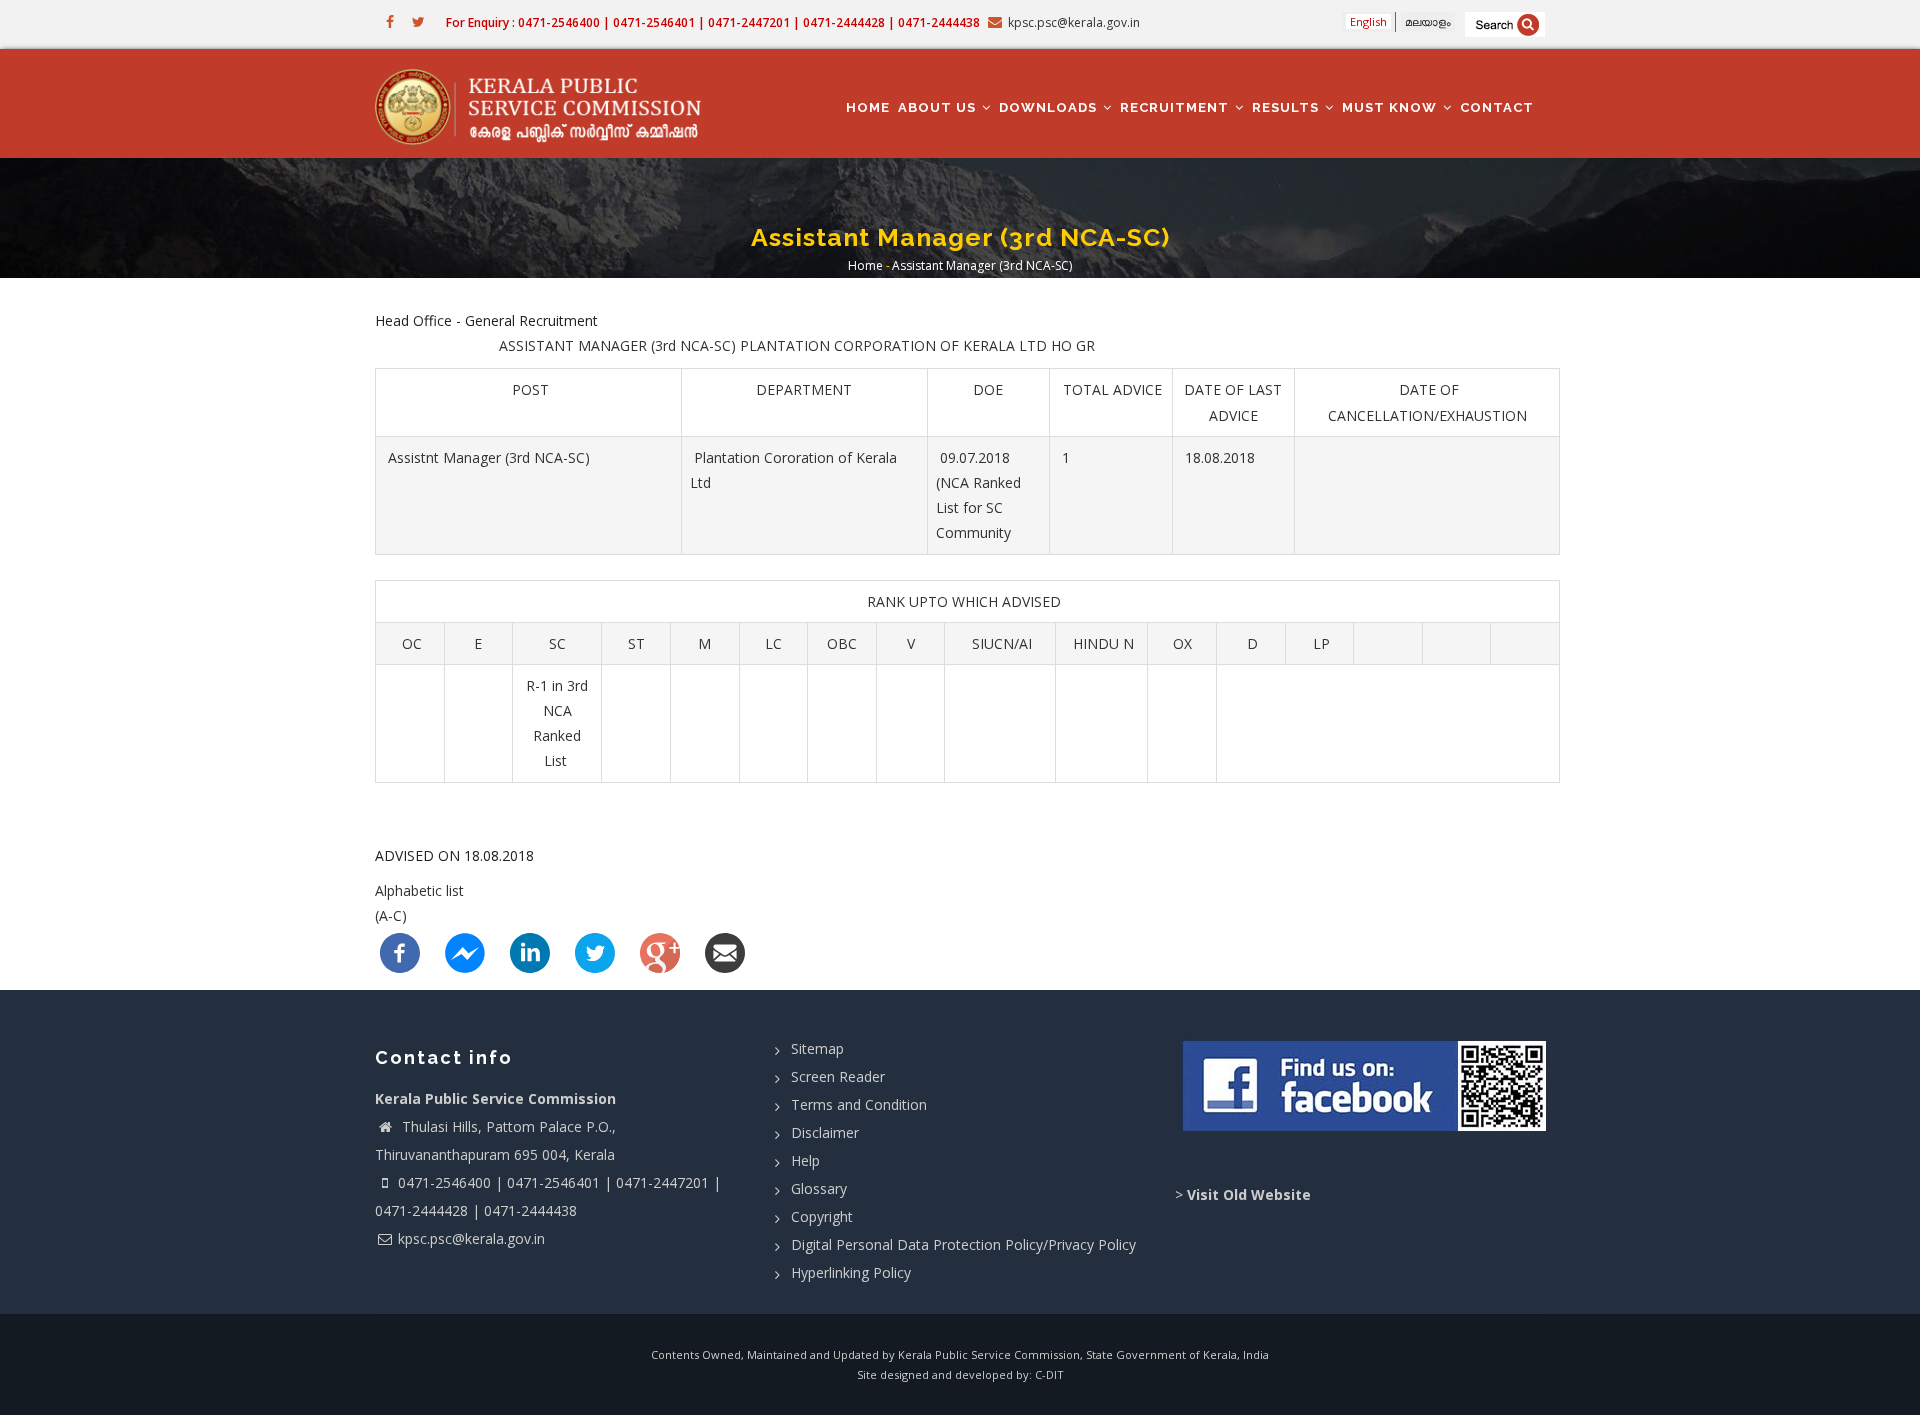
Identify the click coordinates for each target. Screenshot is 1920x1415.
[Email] (725, 951)
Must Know (1391, 107)
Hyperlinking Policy (851, 1272)
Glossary (819, 1188)
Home (868, 107)
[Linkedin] (530, 951)
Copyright (822, 1216)
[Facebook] (400, 951)
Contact (1497, 107)
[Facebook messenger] (465, 951)
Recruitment (1176, 107)
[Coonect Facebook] (1367, 1094)
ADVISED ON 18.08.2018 (454, 855)
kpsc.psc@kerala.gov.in (471, 1238)
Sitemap (817, 1048)
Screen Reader (838, 1076)
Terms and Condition (859, 1104)
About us (939, 107)
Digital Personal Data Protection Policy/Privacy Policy (963, 1244)
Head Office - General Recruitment (486, 320)
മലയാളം (1428, 21)
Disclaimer (825, 1132)
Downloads (1050, 107)
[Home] (547, 104)
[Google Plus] (660, 951)
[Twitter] (595, 951)
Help (805, 1160)
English (1368, 21)
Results (1287, 107)
